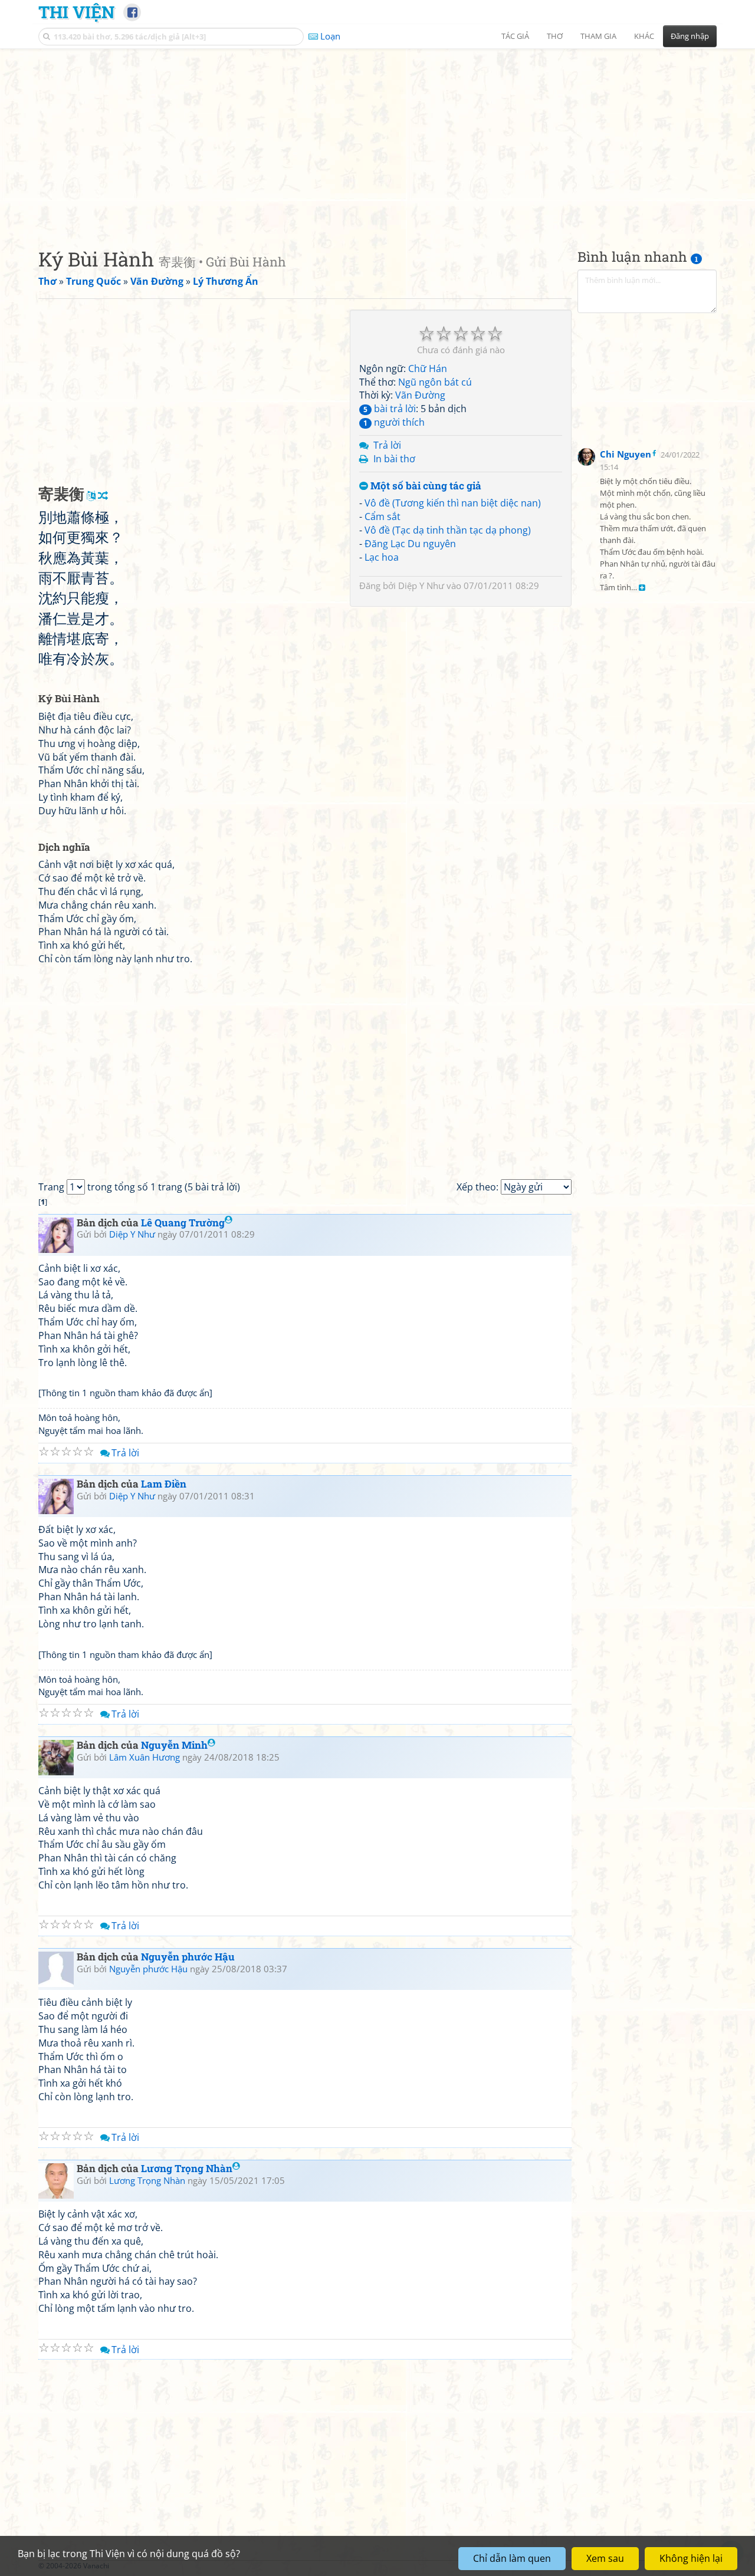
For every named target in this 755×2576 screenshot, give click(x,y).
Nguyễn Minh (174, 1745)
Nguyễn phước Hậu (188, 1957)
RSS (710, 2566)
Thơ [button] (555, 36)
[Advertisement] (377, 139)
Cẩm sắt (383, 516)
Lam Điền (164, 1484)
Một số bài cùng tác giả (425, 486)
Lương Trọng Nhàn (187, 2168)
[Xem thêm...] (642, 588)
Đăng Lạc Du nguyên (410, 544)
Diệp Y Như (421, 585)
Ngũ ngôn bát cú (435, 382)
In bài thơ (394, 459)
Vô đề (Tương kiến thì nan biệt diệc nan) (453, 503)
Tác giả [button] (515, 36)
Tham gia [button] (598, 36)
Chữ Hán (428, 369)
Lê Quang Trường (183, 1223)
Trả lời (387, 445)
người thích (394, 422)
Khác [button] (644, 36)
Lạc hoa (382, 557)
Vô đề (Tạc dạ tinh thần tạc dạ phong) (448, 530)
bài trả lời (390, 409)
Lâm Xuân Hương (145, 1757)
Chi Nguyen (626, 454)
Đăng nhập (690, 36)
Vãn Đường (420, 395)
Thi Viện (76, 12)
